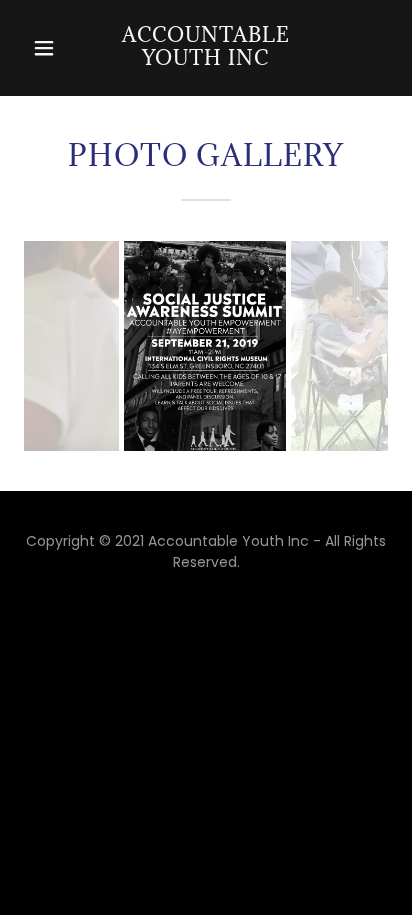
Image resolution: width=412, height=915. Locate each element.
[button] (47, 48)
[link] (206, 48)
